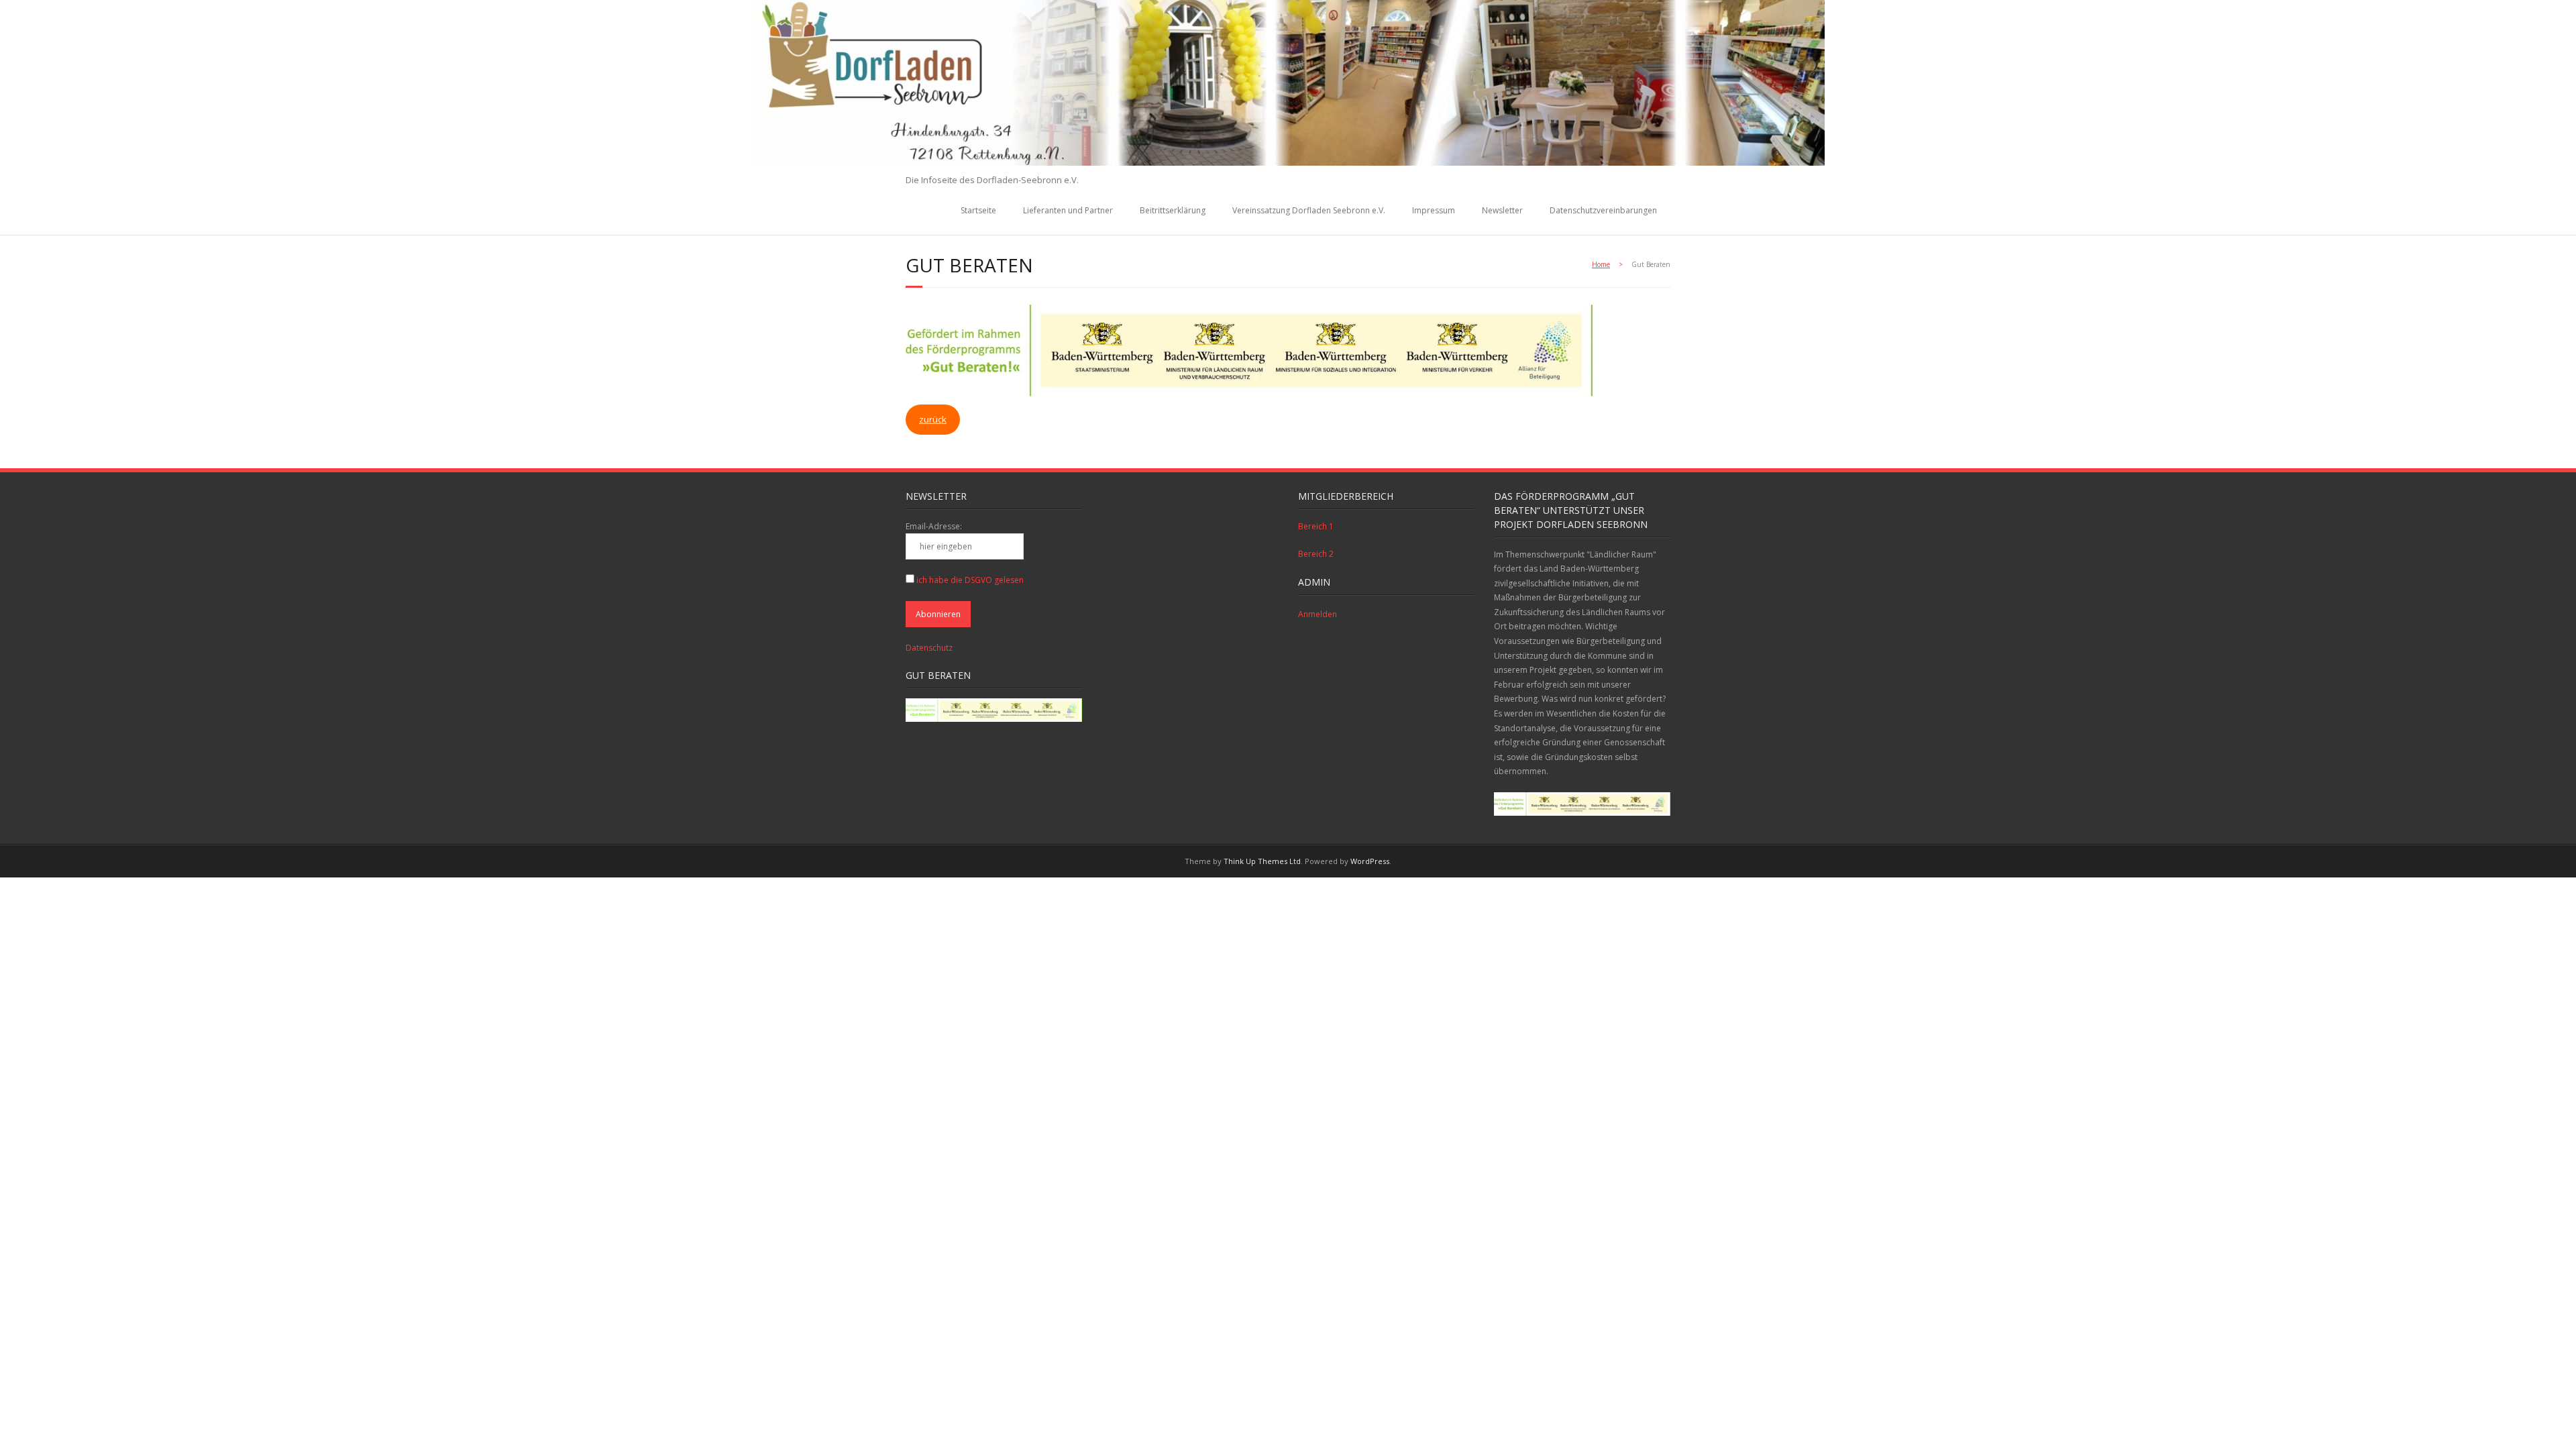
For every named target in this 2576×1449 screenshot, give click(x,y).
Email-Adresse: (934, 526)
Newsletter (1502, 210)
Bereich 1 (1316, 526)
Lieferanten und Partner (1068, 210)
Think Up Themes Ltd (1262, 861)
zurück (933, 419)
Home (1601, 264)
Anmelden (1318, 614)
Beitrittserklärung (1173, 210)
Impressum (1434, 210)
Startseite (978, 210)
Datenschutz (929, 648)
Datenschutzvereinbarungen (1603, 210)
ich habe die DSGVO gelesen (970, 580)
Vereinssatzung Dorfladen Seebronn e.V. (1309, 210)
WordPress (1370, 861)
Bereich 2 (1316, 554)
